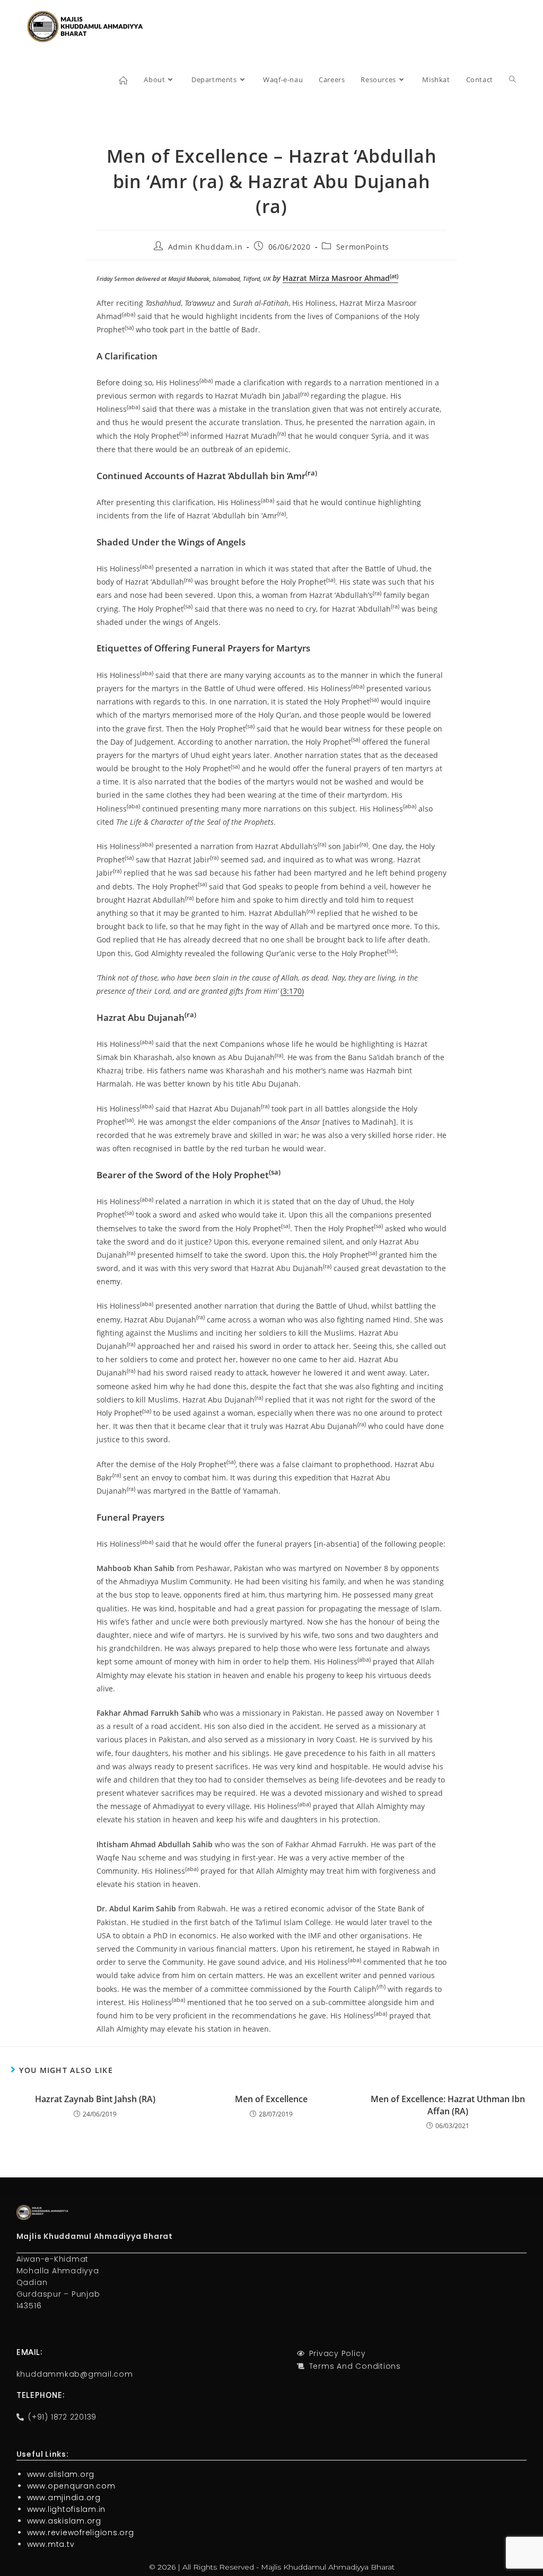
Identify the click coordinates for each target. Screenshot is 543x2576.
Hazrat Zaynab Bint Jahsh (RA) (95, 2099)
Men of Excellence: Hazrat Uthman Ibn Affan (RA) (448, 2105)
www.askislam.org (64, 2521)
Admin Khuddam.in (205, 247)
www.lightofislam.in (66, 2509)
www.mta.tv (51, 2544)
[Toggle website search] (513, 80)
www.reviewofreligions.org (81, 2533)
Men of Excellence (271, 2099)
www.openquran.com (71, 2486)
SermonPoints (363, 247)
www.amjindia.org (64, 2498)
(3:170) (292, 991)
